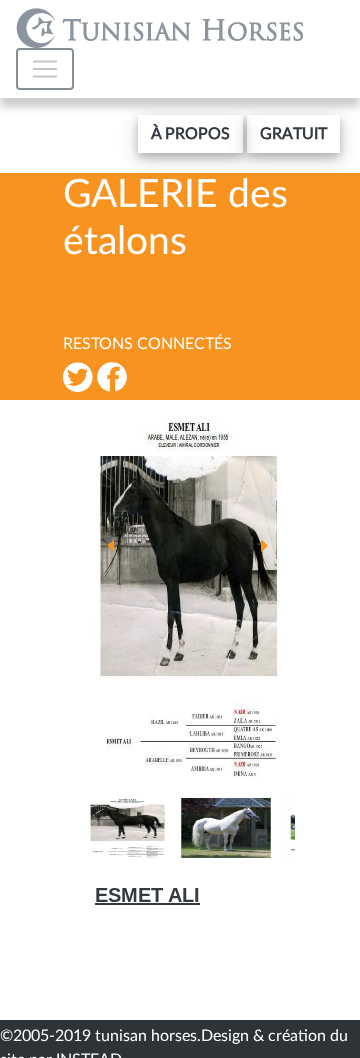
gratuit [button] (293, 134)
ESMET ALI (147, 895)
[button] (190, 134)
